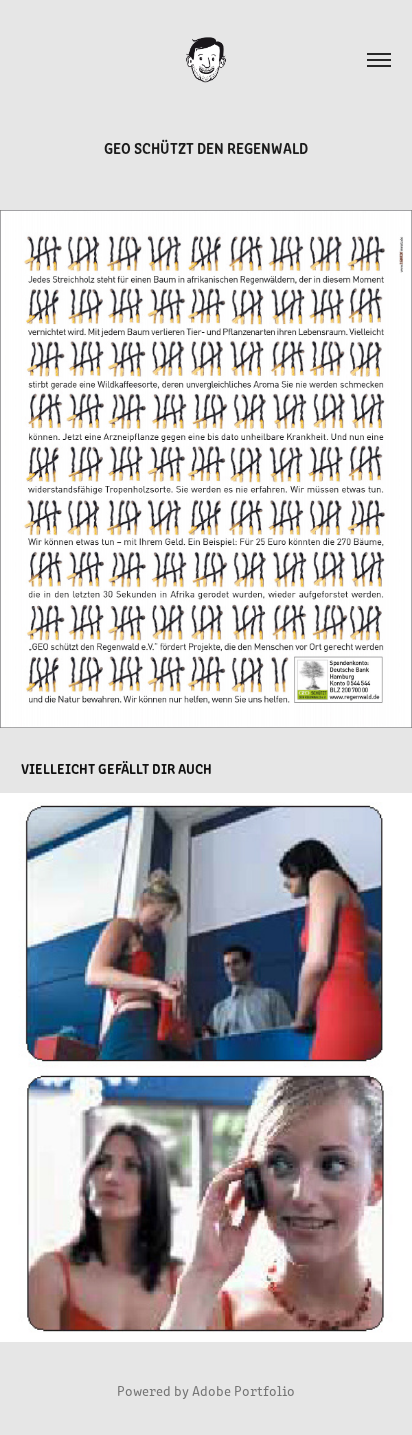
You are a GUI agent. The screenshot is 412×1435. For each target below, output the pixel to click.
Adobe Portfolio (243, 1390)
